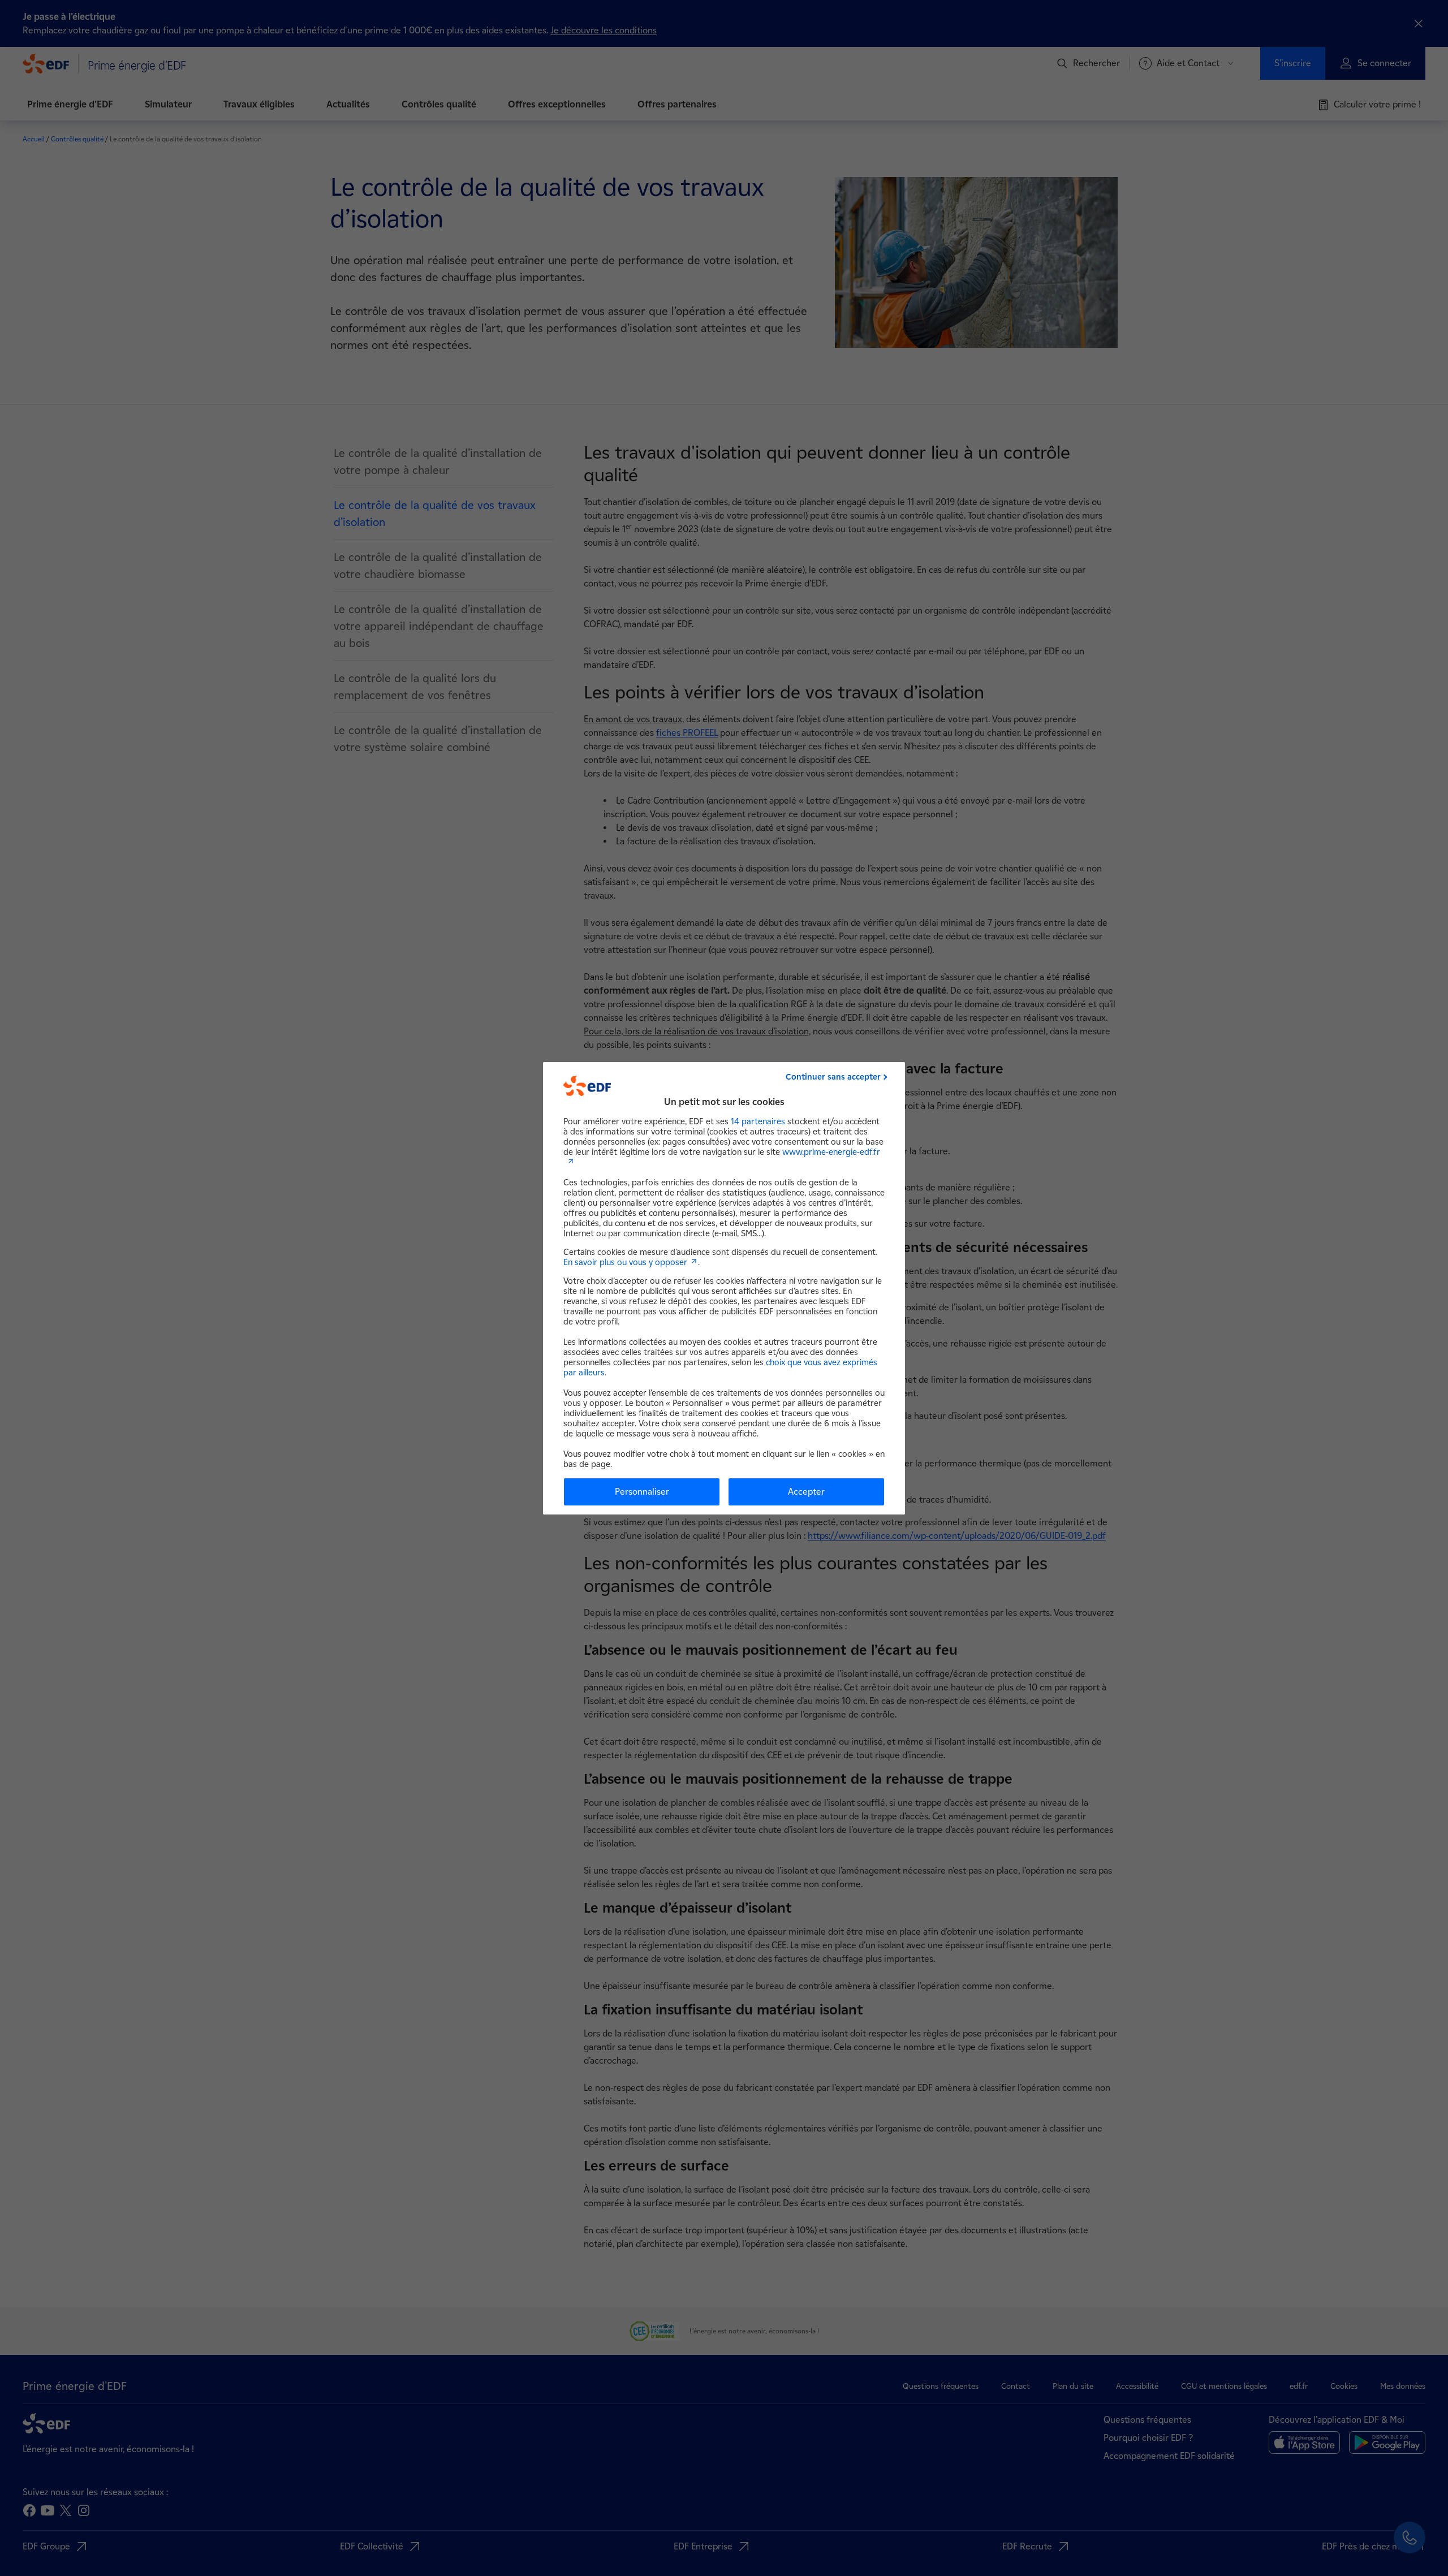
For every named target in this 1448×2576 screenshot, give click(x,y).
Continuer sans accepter (833, 1077)
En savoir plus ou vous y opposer (625, 1262)
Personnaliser (642, 1492)
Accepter (806, 1492)
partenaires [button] (758, 1121)
